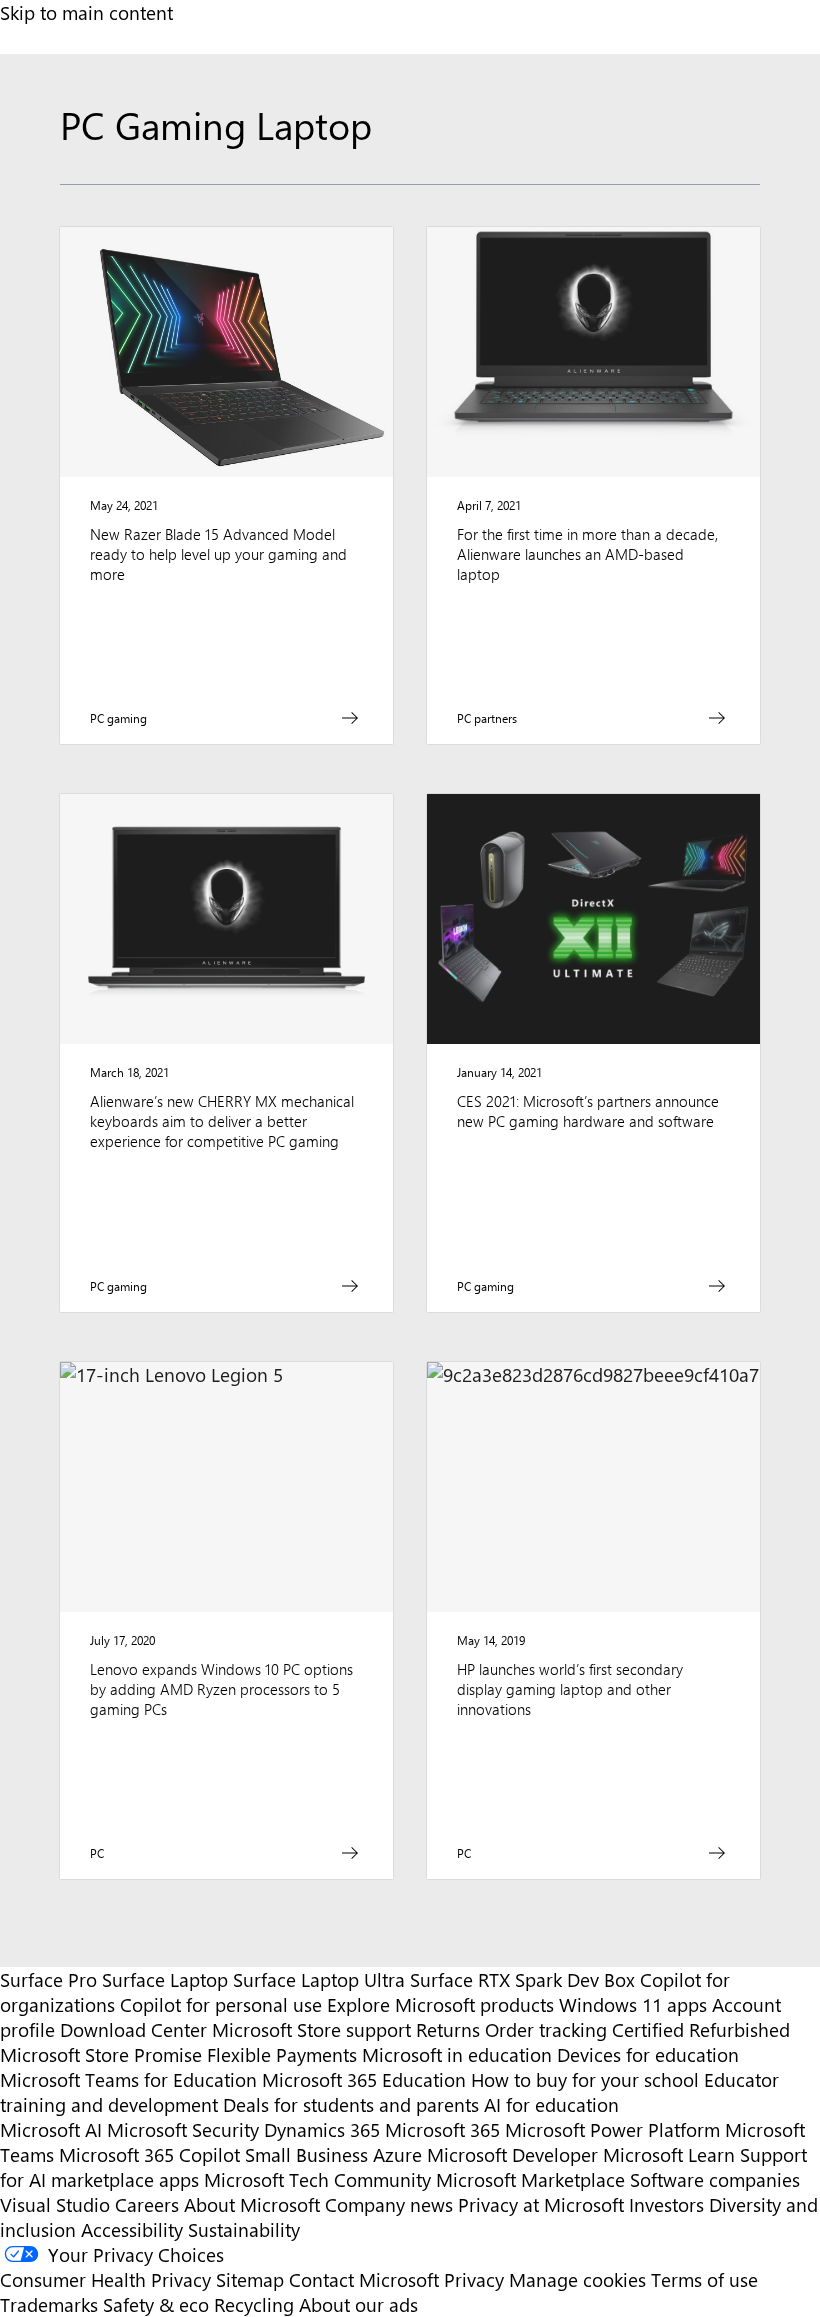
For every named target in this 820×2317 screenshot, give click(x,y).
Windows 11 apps (633, 2004)
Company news (389, 2204)
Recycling (254, 2304)
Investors (666, 2204)
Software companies (715, 2179)
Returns (448, 2029)
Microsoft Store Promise (101, 2054)
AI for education (551, 2104)
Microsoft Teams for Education (128, 2079)
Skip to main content (86, 12)
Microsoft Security (183, 2129)
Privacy (476, 2279)
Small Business (306, 2154)
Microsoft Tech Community (317, 2179)
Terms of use (704, 2279)
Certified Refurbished (701, 2029)
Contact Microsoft (364, 2279)
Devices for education (648, 2054)
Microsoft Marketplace (530, 2179)
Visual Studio (55, 2204)
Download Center (133, 2029)
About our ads (358, 2304)
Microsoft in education (457, 2054)
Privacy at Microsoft (541, 2204)
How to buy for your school (585, 2079)
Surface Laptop (165, 1979)
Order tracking (546, 2029)
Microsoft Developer (512, 2154)
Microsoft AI (51, 2129)
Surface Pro (48, 1979)
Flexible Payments (282, 2054)
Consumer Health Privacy (105, 2279)
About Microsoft (252, 2204)
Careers (147, 2204)
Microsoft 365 (442, 2129)
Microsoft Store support (311, 2029)
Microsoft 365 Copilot (149, 2154)
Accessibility (132, 2229)
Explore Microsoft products (440, 2004)
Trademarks (49, 2304)
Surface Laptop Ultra (319, 1979)
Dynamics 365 (322, 2129)
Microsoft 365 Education (364, 2079)
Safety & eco (156, 2304)
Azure (397, 2154)
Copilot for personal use (221, 2004)
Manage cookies (577, 2279)
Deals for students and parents (351, 2104)
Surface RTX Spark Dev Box (522, 1979)
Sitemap (250, 2279)
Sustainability (244, 2229)
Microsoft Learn (669, 2154)
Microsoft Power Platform (612, 2129)
